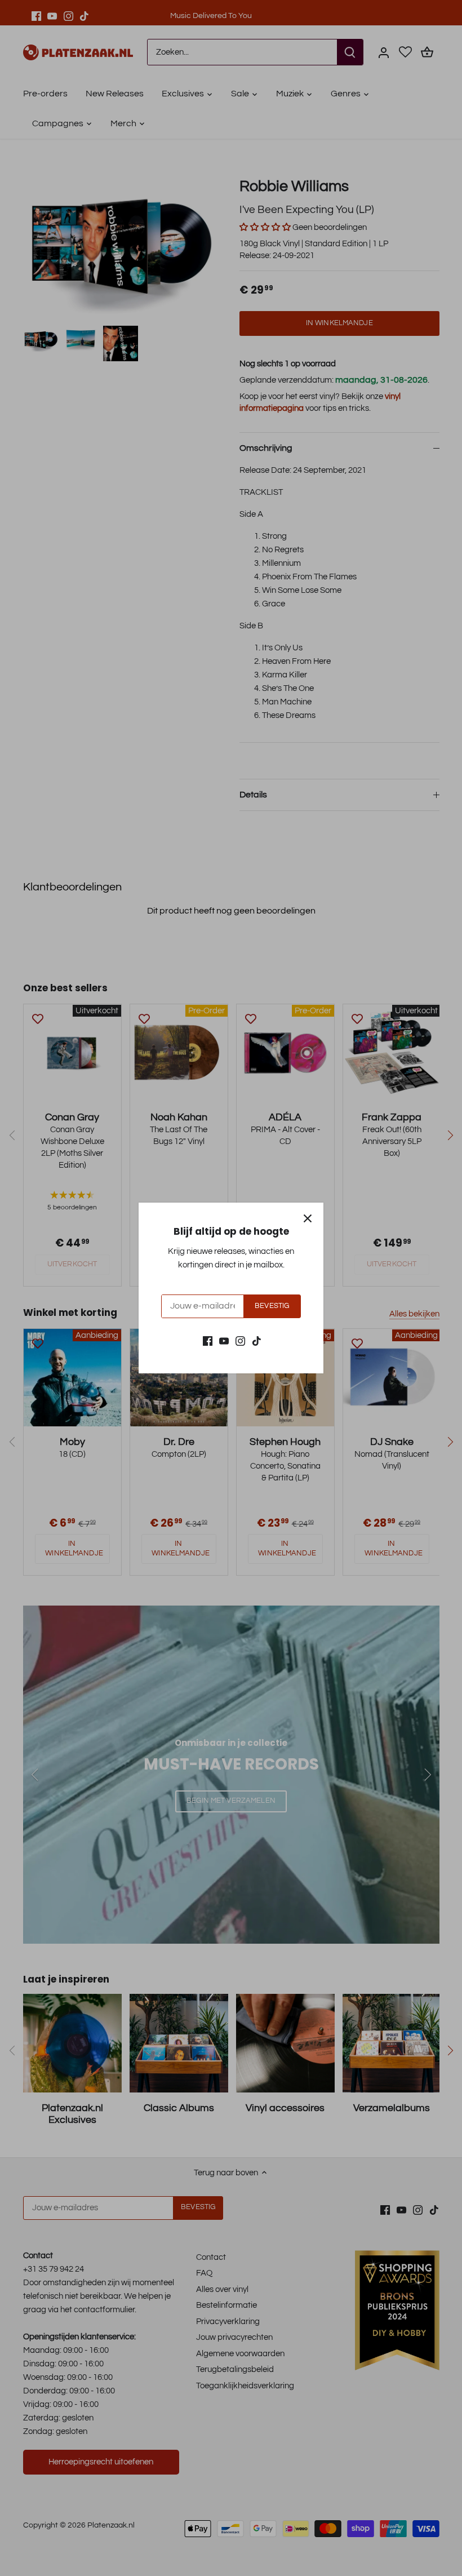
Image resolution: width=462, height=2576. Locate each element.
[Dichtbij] (308, 1218)
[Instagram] (240, 1341)
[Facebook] (208, 1341)
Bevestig (272, 1306)
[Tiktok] (257, 1341)
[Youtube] (224, 1341)
